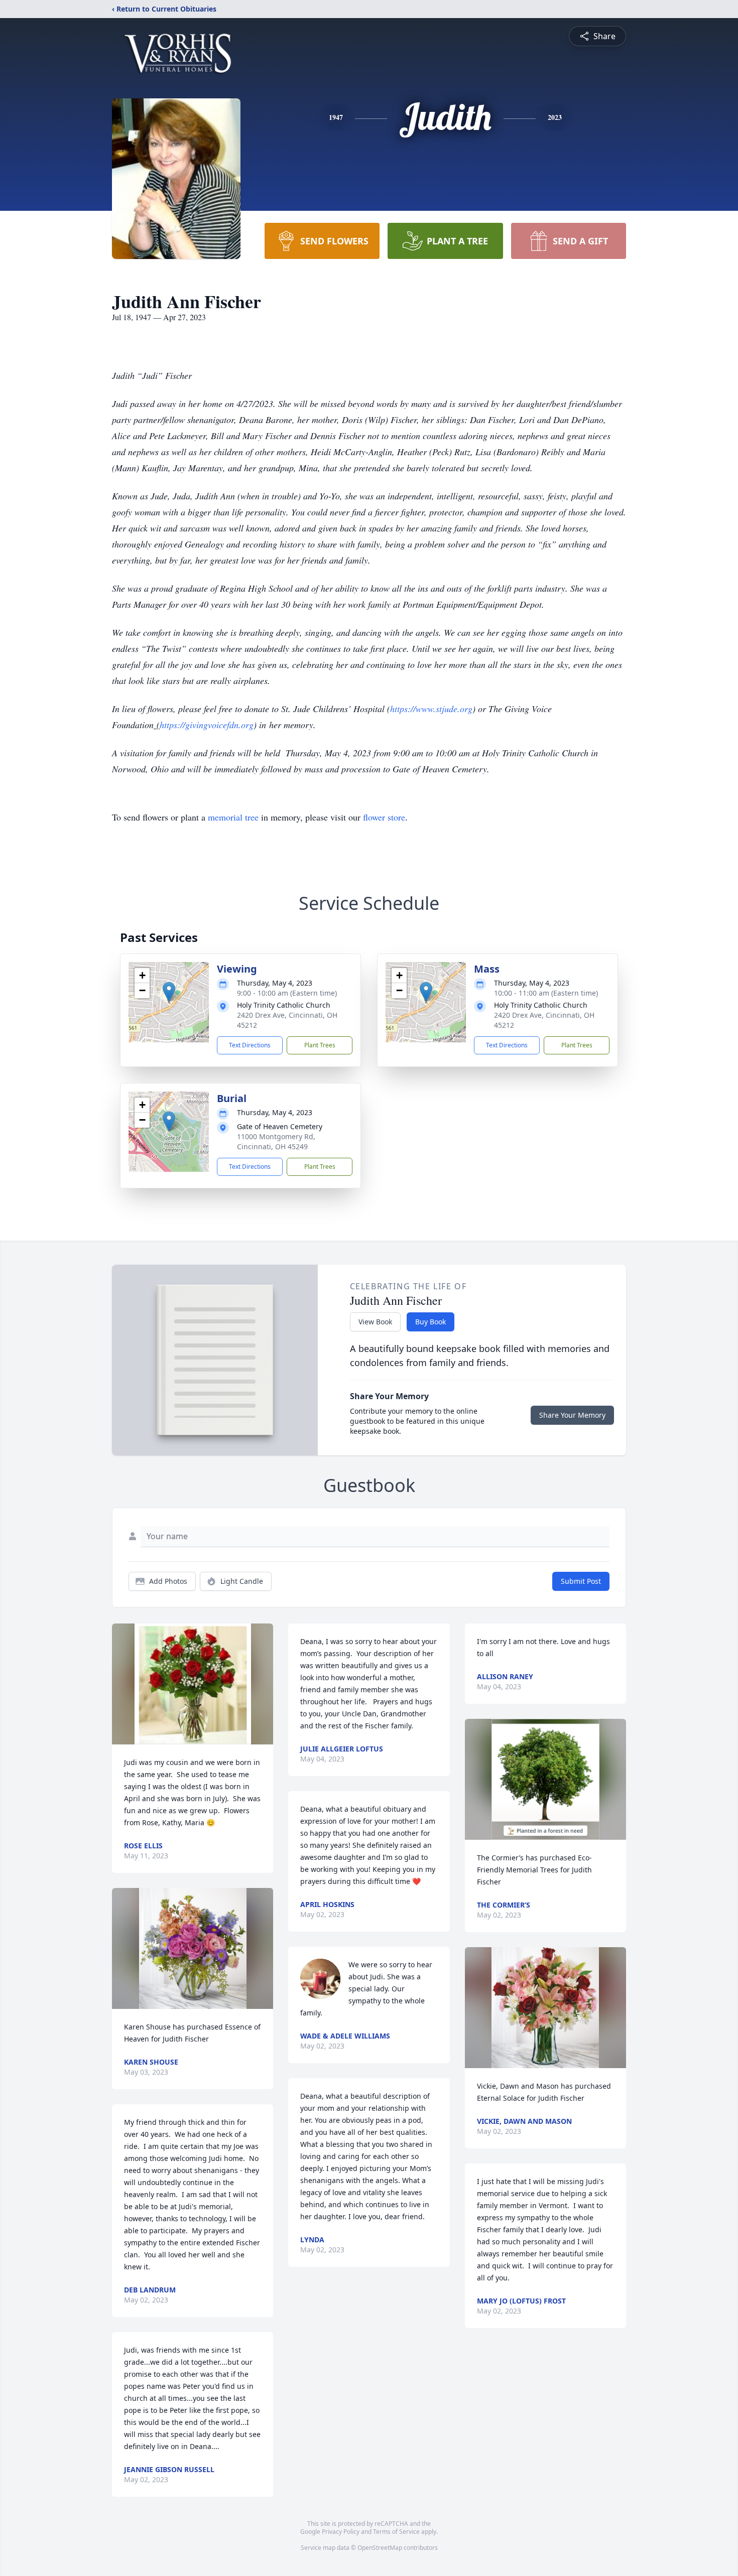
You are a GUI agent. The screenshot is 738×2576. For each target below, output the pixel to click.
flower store (384, 817)
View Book (375, 1322)
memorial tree (233, 817)
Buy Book (430, 1322)
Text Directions (250, 1045)
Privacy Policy (341, 2532)
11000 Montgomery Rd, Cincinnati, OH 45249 (276, 1141)
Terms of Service (396, 2532)
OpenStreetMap (380, 2548)
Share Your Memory (572, 1415)
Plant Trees (320, 1045)
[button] (169, 992)
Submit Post (581, 1581)
